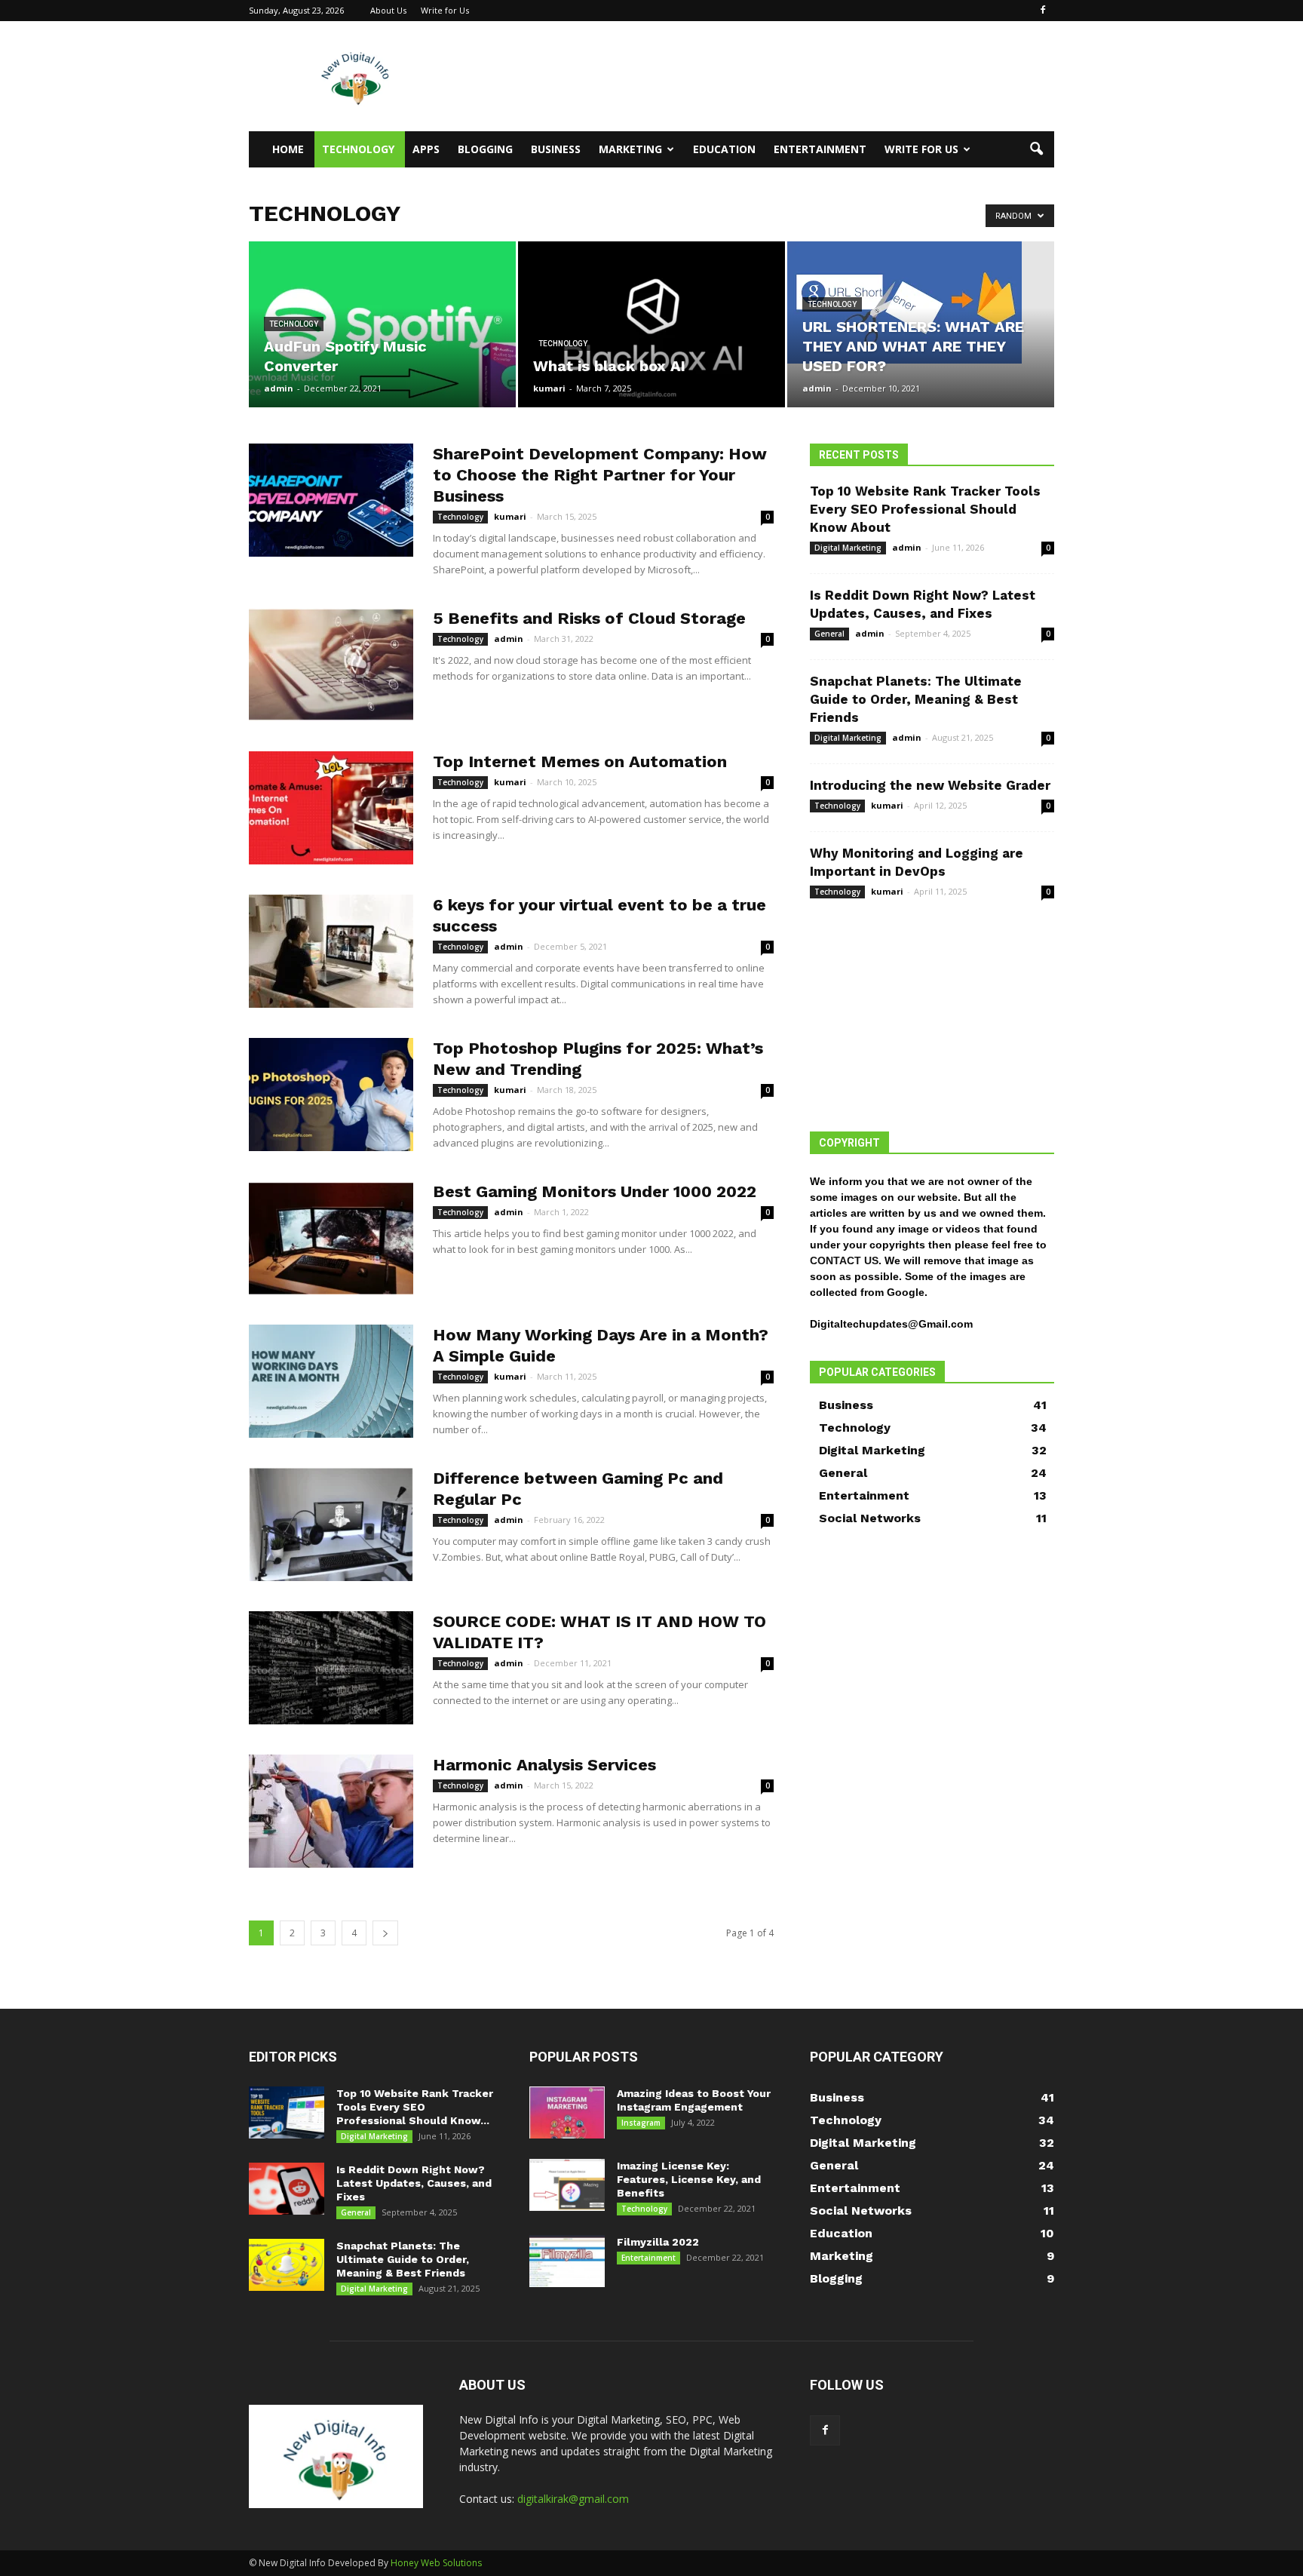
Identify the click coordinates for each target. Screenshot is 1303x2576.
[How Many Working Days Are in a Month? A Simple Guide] (331, 1381)
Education (724, 149)
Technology (358, 149)
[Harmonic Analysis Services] (331, 1811)
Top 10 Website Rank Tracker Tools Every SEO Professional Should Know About (925, 509)
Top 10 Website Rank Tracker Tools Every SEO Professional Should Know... (415, 2107)
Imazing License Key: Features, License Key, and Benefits (689, 2179)
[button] (1036, 149)
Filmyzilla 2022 (658, 2242)
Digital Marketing (848, 548)
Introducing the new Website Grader (930, 785)
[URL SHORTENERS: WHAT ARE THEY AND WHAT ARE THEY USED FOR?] (921, 302)
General (829, 634)
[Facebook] (1043, 11)
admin (279, 388)
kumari (549, 388)
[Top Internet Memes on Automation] (331, 808)
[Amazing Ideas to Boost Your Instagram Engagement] (567, 2112)
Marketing (630, 149)
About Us (388, 10)
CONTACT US (844, 1260)
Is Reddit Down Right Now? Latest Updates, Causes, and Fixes (414, 2183)
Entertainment (820, 149)
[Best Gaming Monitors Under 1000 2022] (331, 1238)
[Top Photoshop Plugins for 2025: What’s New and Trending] (331, 1095)
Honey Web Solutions (436, 2563)
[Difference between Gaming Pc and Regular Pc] (331, 1524)
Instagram (641, 2123)
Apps (426, 149)
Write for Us (445, 10)
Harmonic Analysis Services (544, 1765)
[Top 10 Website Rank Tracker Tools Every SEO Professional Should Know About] (287, 2112)
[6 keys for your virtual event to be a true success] (331, 951)
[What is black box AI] (651, 324)
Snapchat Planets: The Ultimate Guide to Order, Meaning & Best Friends (916, 699)
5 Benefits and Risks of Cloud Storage (589, 618)
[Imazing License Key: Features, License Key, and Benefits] (567, 2185)
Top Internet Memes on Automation (580, 761)
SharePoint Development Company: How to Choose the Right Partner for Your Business (600, 475)
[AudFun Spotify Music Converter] (382, 324)
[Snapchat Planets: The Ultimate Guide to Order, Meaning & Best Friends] (287, 2265)
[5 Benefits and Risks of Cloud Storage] (331, 665)
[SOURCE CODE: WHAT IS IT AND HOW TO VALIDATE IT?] (331, 1668)
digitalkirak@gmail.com (573, 2499)
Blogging (485, 149)
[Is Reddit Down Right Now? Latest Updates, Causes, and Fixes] (287, 2189)
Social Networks (870, 1518)
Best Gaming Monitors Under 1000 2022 (595, 1191)
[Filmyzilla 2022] (567, 2261)
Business (556, 149)
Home (288, 149)
